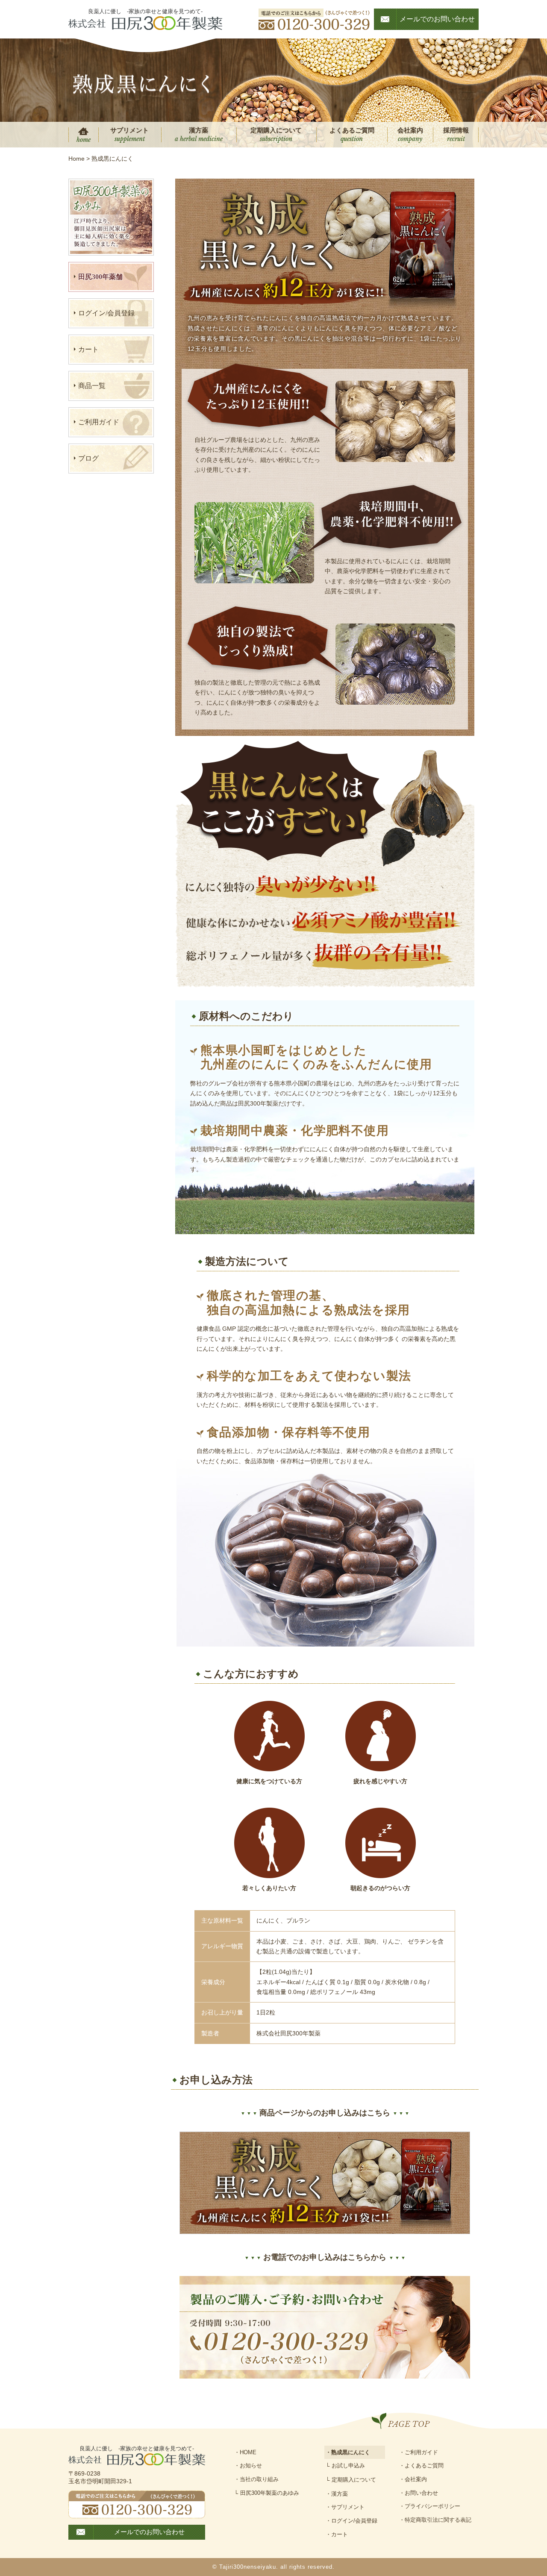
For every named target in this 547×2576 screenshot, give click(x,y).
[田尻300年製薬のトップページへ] (145, 23)
